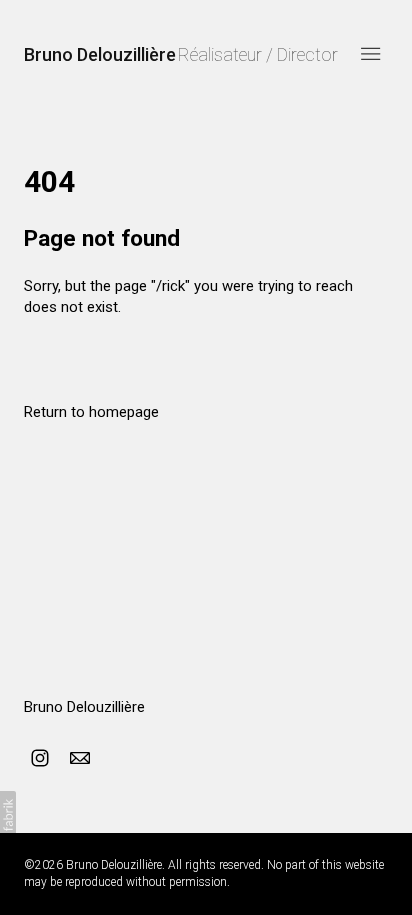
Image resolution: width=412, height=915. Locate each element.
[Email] (80, 758)
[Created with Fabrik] (8, 815)
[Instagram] (40, 758)
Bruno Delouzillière (84, 707)
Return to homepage (91, 412)
